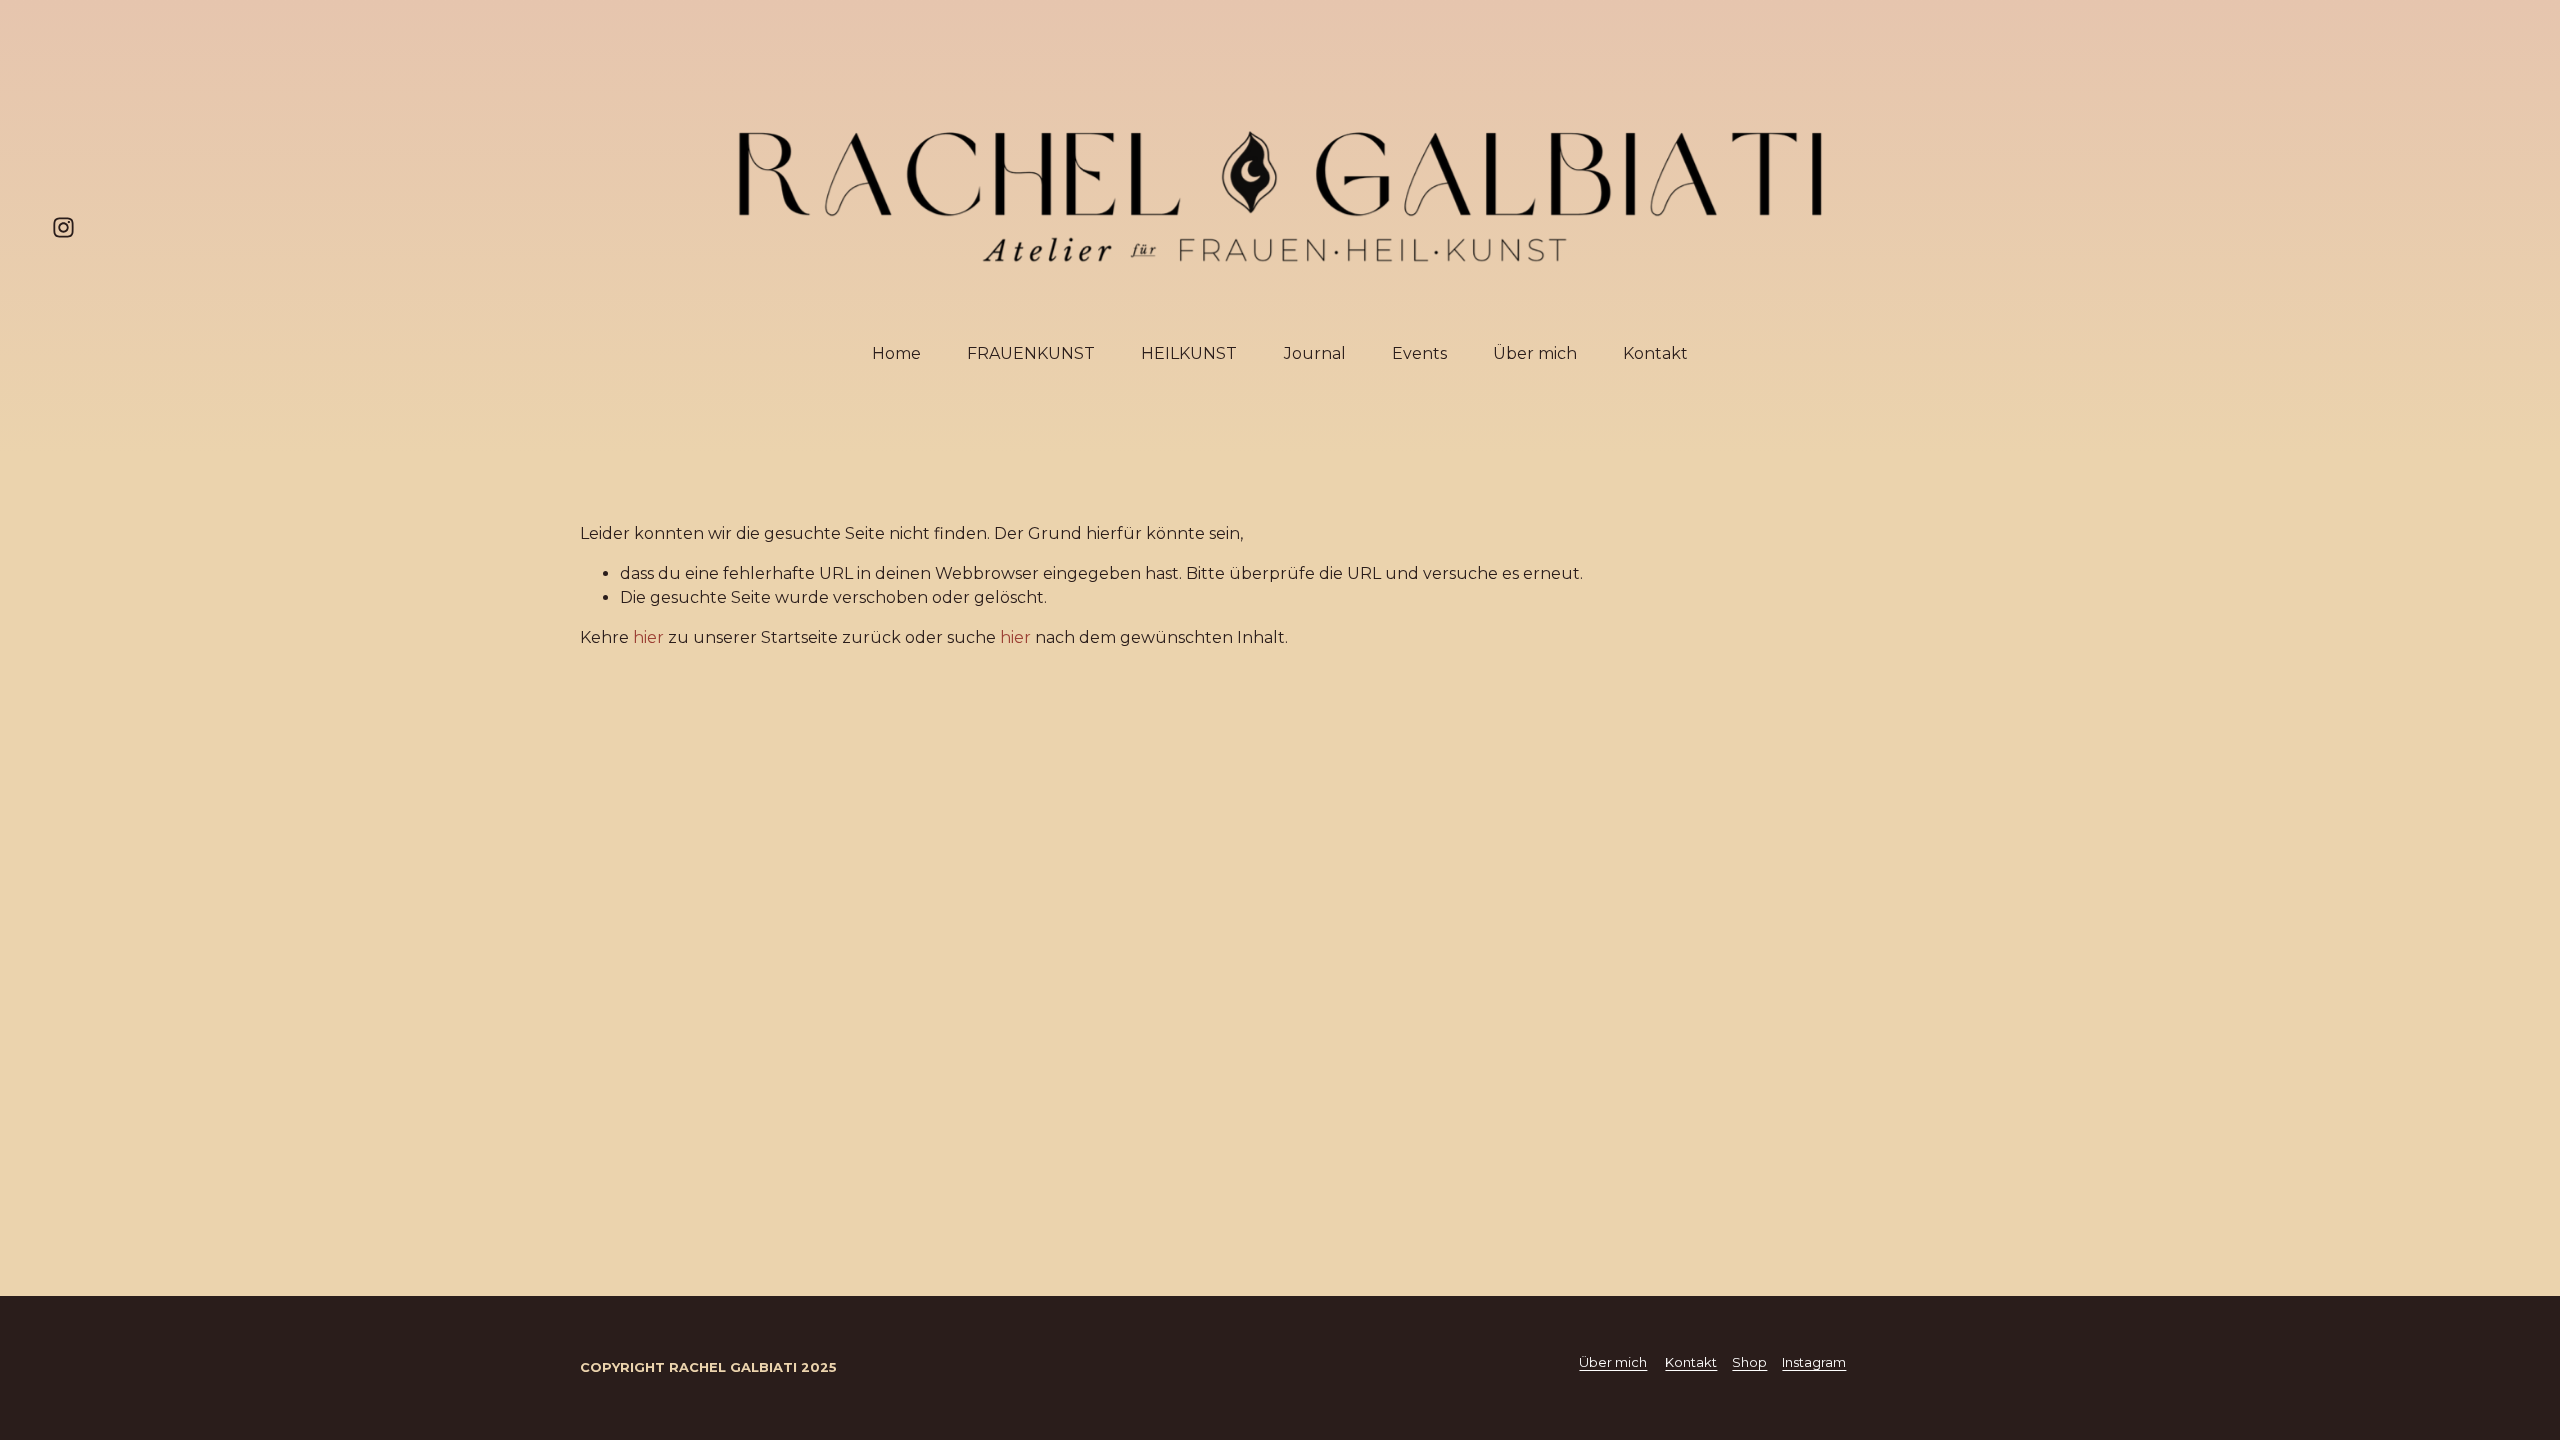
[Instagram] (63, 227)
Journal (1315, 353)
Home (896, 353)
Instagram (1814, 1362)
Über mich (1535, 353)
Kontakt (1655, 353)
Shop (1749, 1362)
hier (648, 637)
